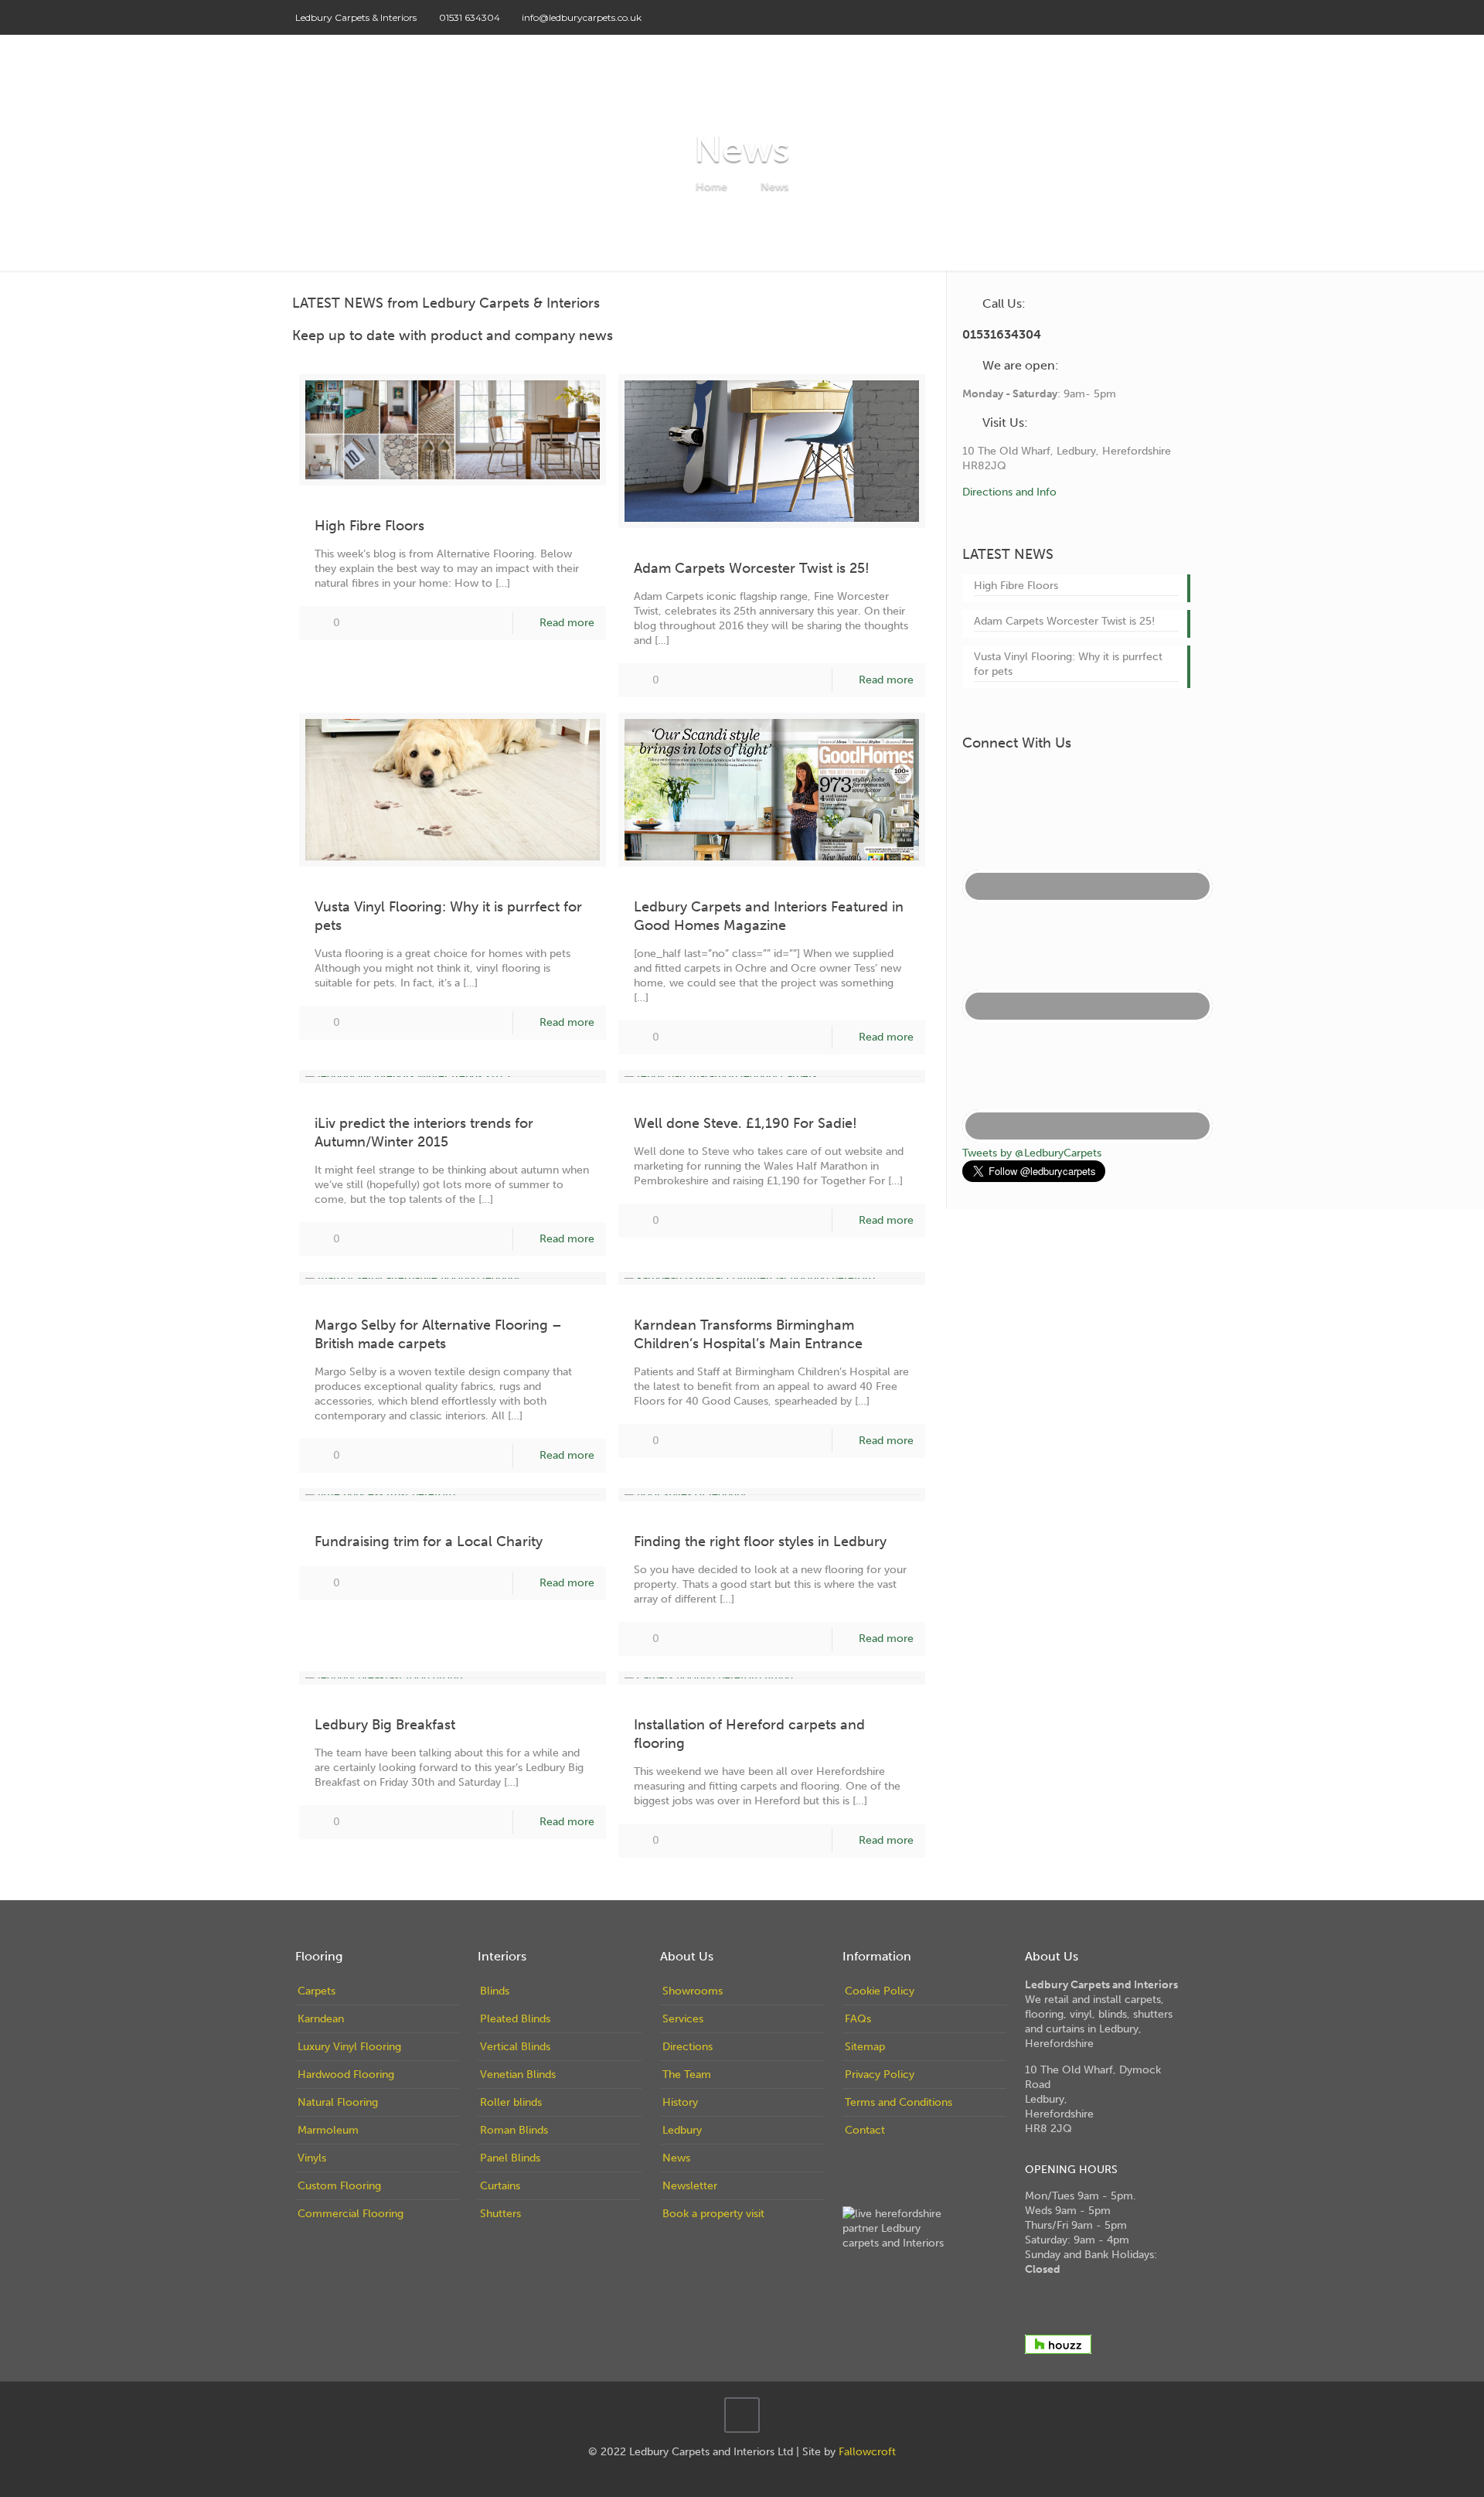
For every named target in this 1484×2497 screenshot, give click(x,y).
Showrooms (693, 1991)
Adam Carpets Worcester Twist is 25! (752, 568)
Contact (865, 2130)
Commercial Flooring (351, 2214)
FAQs (858, 2019)
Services (683, 2019)
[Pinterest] (1160, 17)
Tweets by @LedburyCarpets (1032, 1153)
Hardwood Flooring (346, 2075)
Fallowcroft (867, 2452)
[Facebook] (1118, 17)
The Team (687, 2075)
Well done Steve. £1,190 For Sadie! (745, 1123)
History (680, 2102)
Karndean (321, 2019)
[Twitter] (1139, 17)
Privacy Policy (880, 2075)
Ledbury (682, 2130)
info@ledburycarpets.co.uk (582, 17)
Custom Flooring (339, 2186)
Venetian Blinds (518, 2075)
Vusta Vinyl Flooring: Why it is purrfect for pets (1068, 664)
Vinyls (312, 2158)
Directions (688, 2047)
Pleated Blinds (515, 2019)
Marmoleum (328, 2130)
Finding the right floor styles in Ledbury (760, 1541)
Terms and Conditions (899, 2102)
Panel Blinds (510, 2158)
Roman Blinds (514, 2130)
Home (711, 186)
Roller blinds (511, 2102)
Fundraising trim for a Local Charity (429, 1541)
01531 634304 (470, 17)
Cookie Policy (880, 1991)
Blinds (495, 1991)
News (774, 186)
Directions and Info (1009, 492)
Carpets (317, 1991)
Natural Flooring (338, 2102)
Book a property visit (713, 2214)
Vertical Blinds (515, 2047)
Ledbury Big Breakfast (385, 1725)
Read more (567, 623)
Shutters (500, 2214)
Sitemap (865, 2047)
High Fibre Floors (369, 526)
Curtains (500, 2186)
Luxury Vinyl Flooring (349, 2047)
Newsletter (690, 2186)
